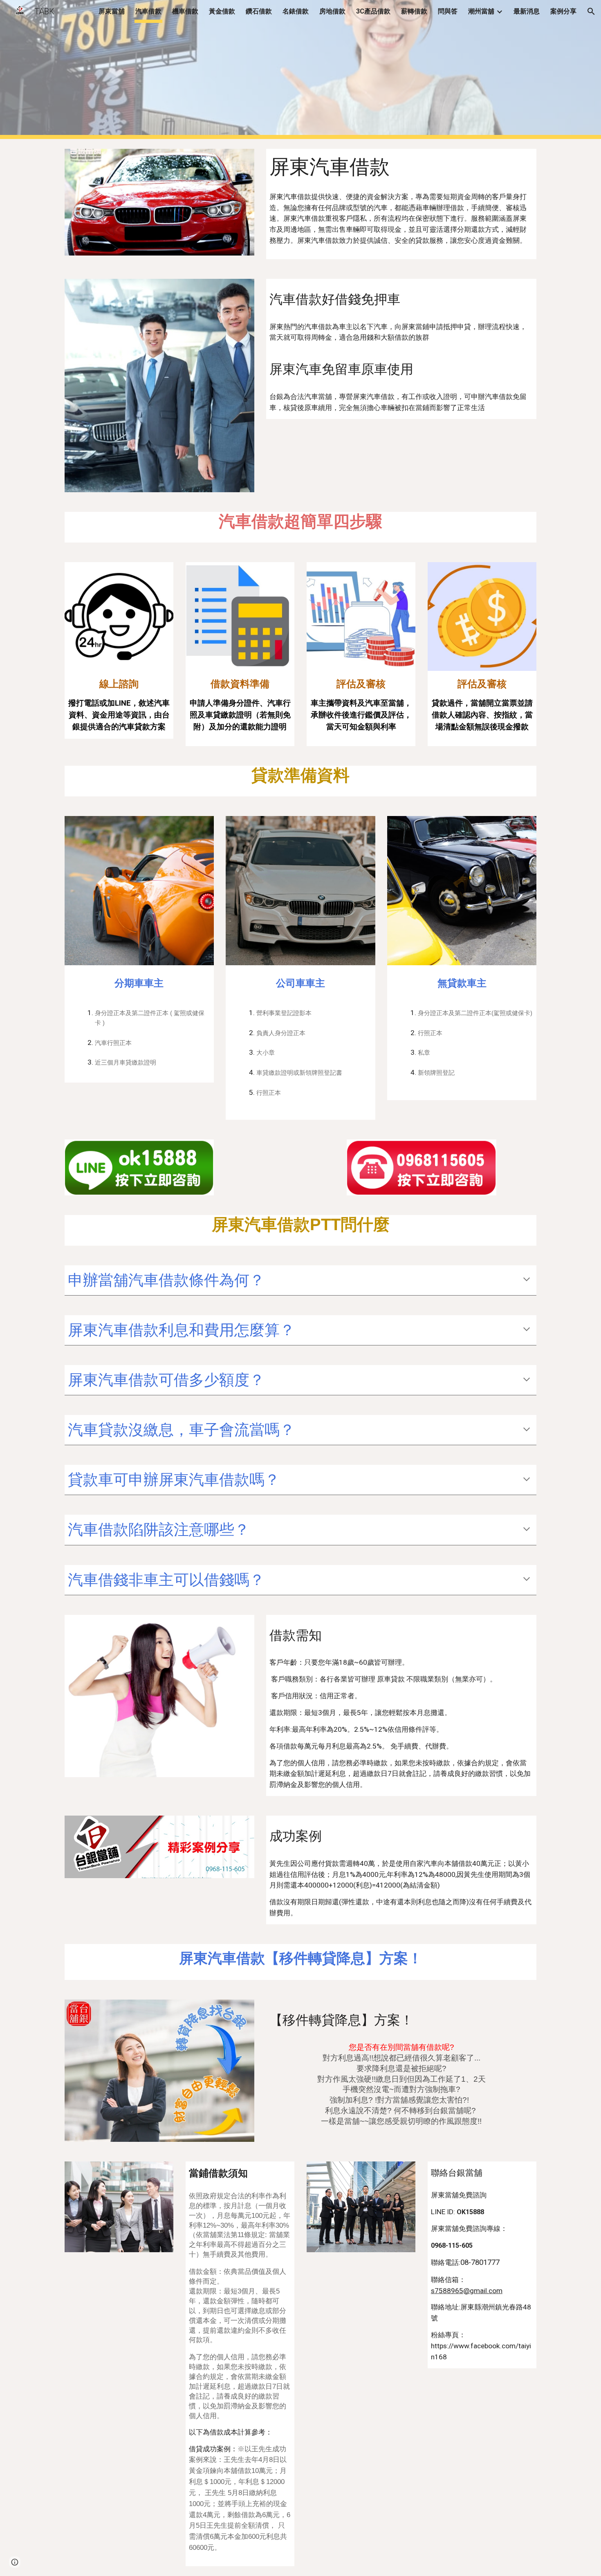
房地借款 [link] (332, 11)
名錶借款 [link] (296, 11)
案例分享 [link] (563, 11)
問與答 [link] (448, 11)
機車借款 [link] (185, 11)
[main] (401, 167)
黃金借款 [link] (222, 11)
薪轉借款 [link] (414, 11)
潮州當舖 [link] (481, 11)
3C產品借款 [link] (373, 11)
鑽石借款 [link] (259, 11)
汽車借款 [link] (148, 11)
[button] (591, 11)
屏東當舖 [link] (112, 11)
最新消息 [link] (527, 11)
